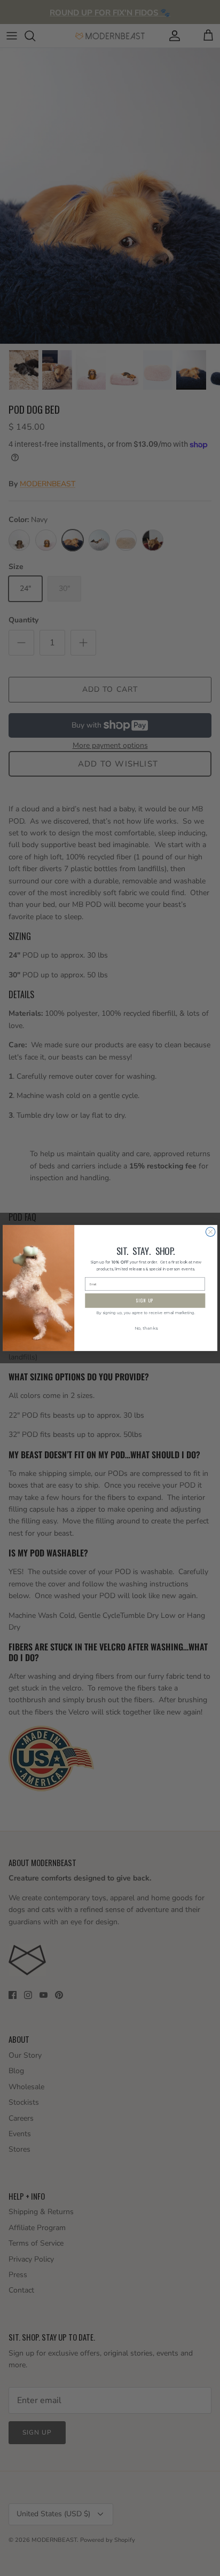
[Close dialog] (210, 1232)
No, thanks (146, 1329)
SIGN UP (145, 1301)
